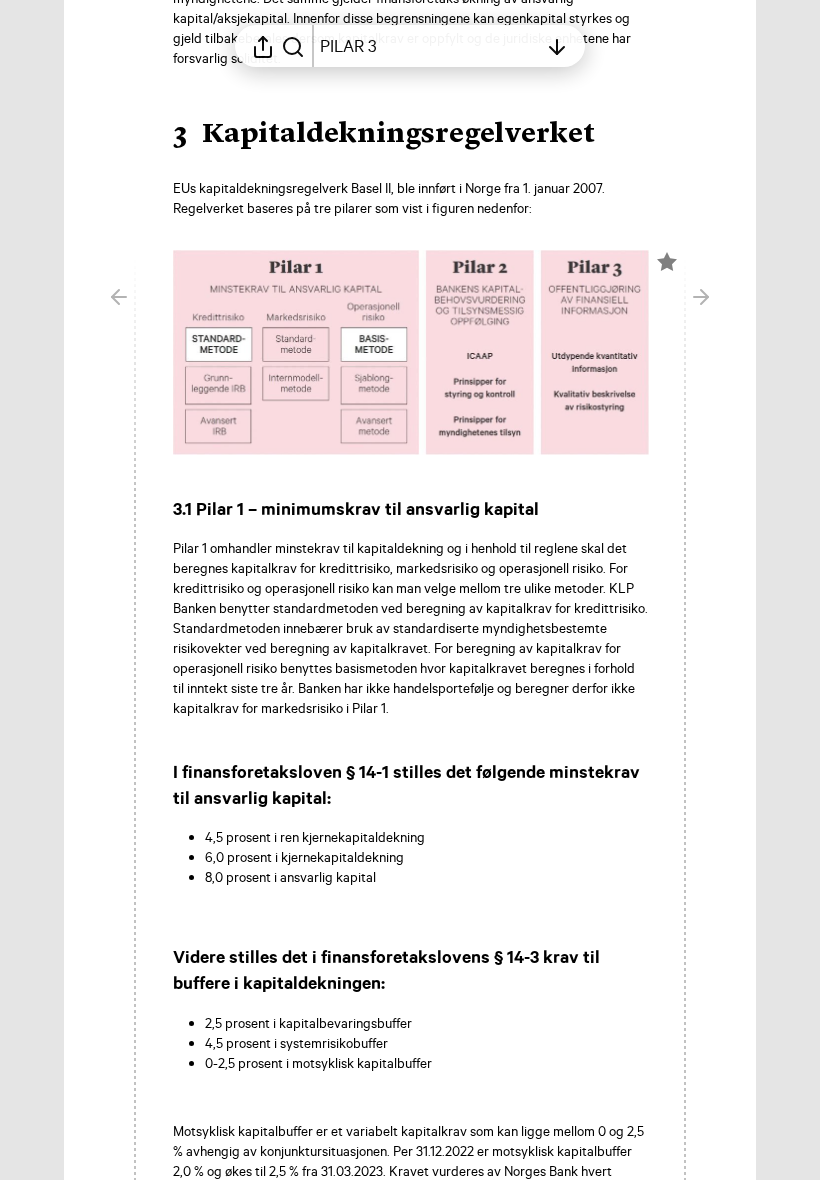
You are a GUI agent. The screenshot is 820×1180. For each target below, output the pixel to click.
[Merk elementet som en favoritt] (667, 262)
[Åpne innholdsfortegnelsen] (557, 46)
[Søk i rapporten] (293, 46)
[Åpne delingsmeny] (263, 46)
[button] (400, 135)
